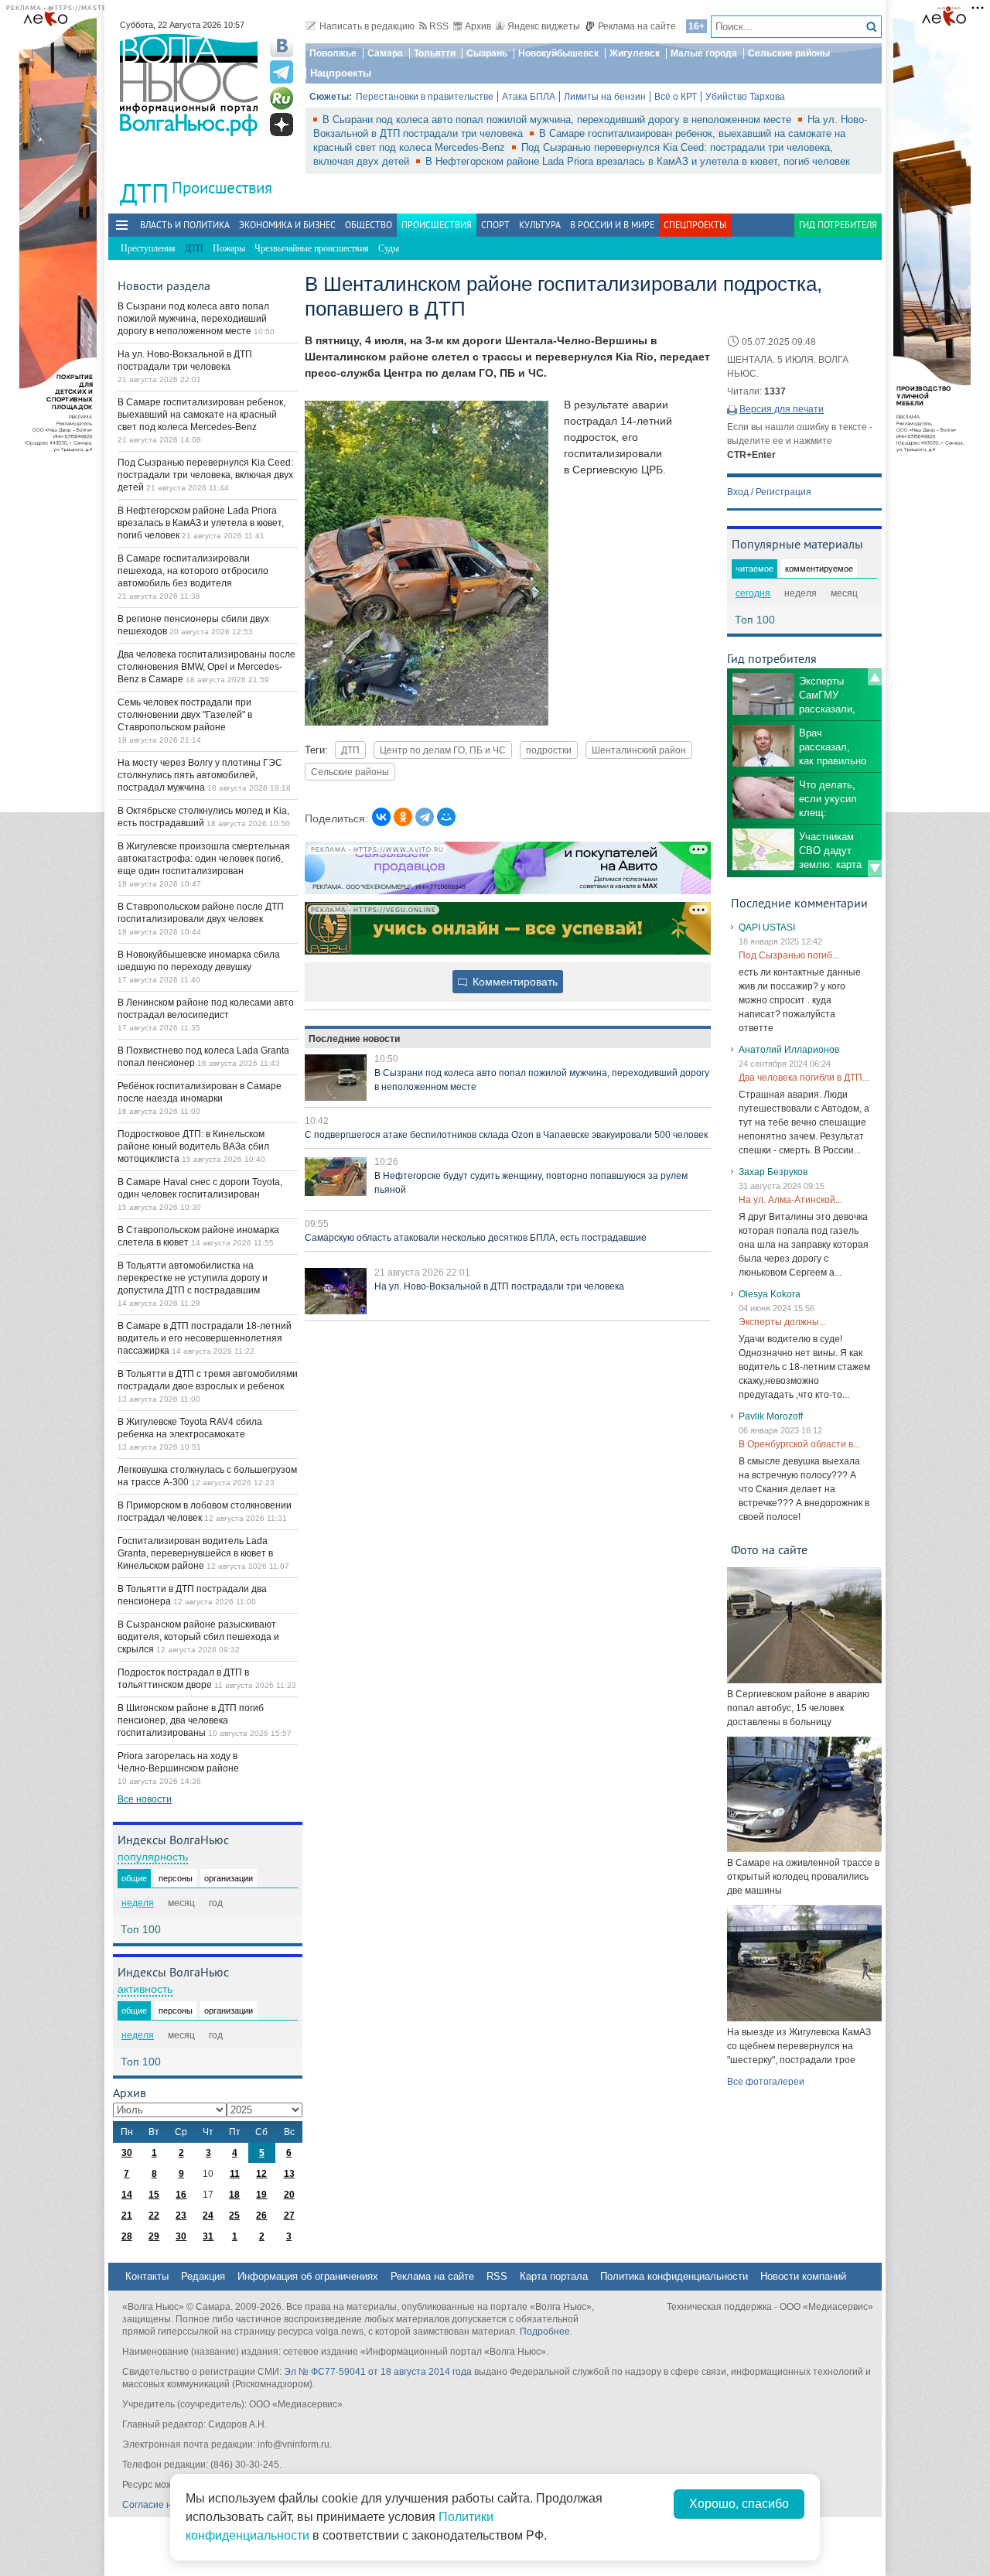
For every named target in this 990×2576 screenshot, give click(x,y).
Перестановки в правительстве (425, 97)
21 (127, 2216)
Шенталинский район (639, 750)
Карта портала (554, 2276)
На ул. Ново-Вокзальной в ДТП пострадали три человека (499, 1286)
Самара (385, 53)
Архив (478, 26)
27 (289, 2216)
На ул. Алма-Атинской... (790, 1200)
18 (234, 2195)
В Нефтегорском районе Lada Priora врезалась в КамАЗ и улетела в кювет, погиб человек (638, 161)
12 (261, 2174)
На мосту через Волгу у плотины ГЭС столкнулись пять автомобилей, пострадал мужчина (200, 775)
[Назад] (875, 677)
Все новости (145, 1799)
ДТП (350, 750)
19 (261, 2195)
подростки (549, 750)
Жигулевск (635, 53)
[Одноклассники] (403, 817)
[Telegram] (425, 817)
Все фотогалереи (766, 2082)
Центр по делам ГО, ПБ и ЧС (443, 750)
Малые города (704, 53)
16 (181, 2195)
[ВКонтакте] (381, 817)
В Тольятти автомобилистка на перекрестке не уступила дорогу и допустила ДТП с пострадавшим (193, 1278)
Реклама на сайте (637, 26)
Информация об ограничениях (308, 2276)
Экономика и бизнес (287, 225)
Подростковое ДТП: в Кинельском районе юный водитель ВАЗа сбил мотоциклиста (193, 1146)
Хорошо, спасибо (739, 2504)
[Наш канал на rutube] (282, 98)
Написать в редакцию (367, 26)
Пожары (229, 248)
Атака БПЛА (529, 97)
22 (154, 2216)
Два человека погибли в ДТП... (804, 1078)
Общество (369, 225)
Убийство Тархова (745, 97)
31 (208, 2236)
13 (289, 2174)
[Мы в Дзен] (282, 125)
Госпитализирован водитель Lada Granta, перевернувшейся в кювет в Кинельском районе (195, 1553)
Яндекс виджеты (544, 26)
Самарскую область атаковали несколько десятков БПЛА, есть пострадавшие (476, 1238)
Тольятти (435, 53)
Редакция (203, 2276)
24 (208, 2216)
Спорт (495, 225)
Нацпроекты (341, 73)
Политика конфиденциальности (674, 2276)
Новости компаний (803, 2276)
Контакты (147, 2276)
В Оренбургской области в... (799, 1444)
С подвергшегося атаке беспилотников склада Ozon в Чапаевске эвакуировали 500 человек (506, 1135)
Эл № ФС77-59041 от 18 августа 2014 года (378, 2372)
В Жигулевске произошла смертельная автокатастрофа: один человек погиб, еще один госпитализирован (204, 859)
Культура (540, 225)
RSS (439, 26)
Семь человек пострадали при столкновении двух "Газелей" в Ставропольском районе (185, 715)
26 (261, 2216)
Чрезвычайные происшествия (312, 248)
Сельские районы (789, 53)
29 (154, 2236)
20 (289, 2195)
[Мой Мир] (446, 817)
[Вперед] (875, 869)
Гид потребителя (838, 225)
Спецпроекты (695, 225)
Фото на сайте (769, 1549)
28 (127, 2236)
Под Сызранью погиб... (789, 955)
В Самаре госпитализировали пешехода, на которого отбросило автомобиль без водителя (193, 571)
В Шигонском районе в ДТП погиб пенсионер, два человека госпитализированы (191, 1720)
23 (181, 2216)
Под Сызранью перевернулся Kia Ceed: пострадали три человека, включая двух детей (205, 475)
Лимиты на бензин (605, 97)
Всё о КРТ (676, 97)
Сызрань (487, 53)
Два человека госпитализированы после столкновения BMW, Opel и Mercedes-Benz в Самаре (207, 667)
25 (234, 2216)
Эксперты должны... (782, 1322)
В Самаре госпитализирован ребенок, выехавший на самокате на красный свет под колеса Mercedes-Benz (201, 415)
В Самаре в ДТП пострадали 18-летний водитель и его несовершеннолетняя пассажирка (205, 1338)
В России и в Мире (612, 225)
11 (235, 2174)
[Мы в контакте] (282, 46)
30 (127, 2153)
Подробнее (545, 2332)
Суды (389, 248)
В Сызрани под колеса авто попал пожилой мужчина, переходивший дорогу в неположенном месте (558, 120)
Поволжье (333, 53)
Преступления (148, 248)
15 (154, 2195)
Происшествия (222, 188)
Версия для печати (782, 409)
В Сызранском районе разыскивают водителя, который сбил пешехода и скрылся (198, 1637)
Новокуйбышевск (558, 53)
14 (127, 2195)
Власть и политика (185, 225)
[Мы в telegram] (282, 72)
